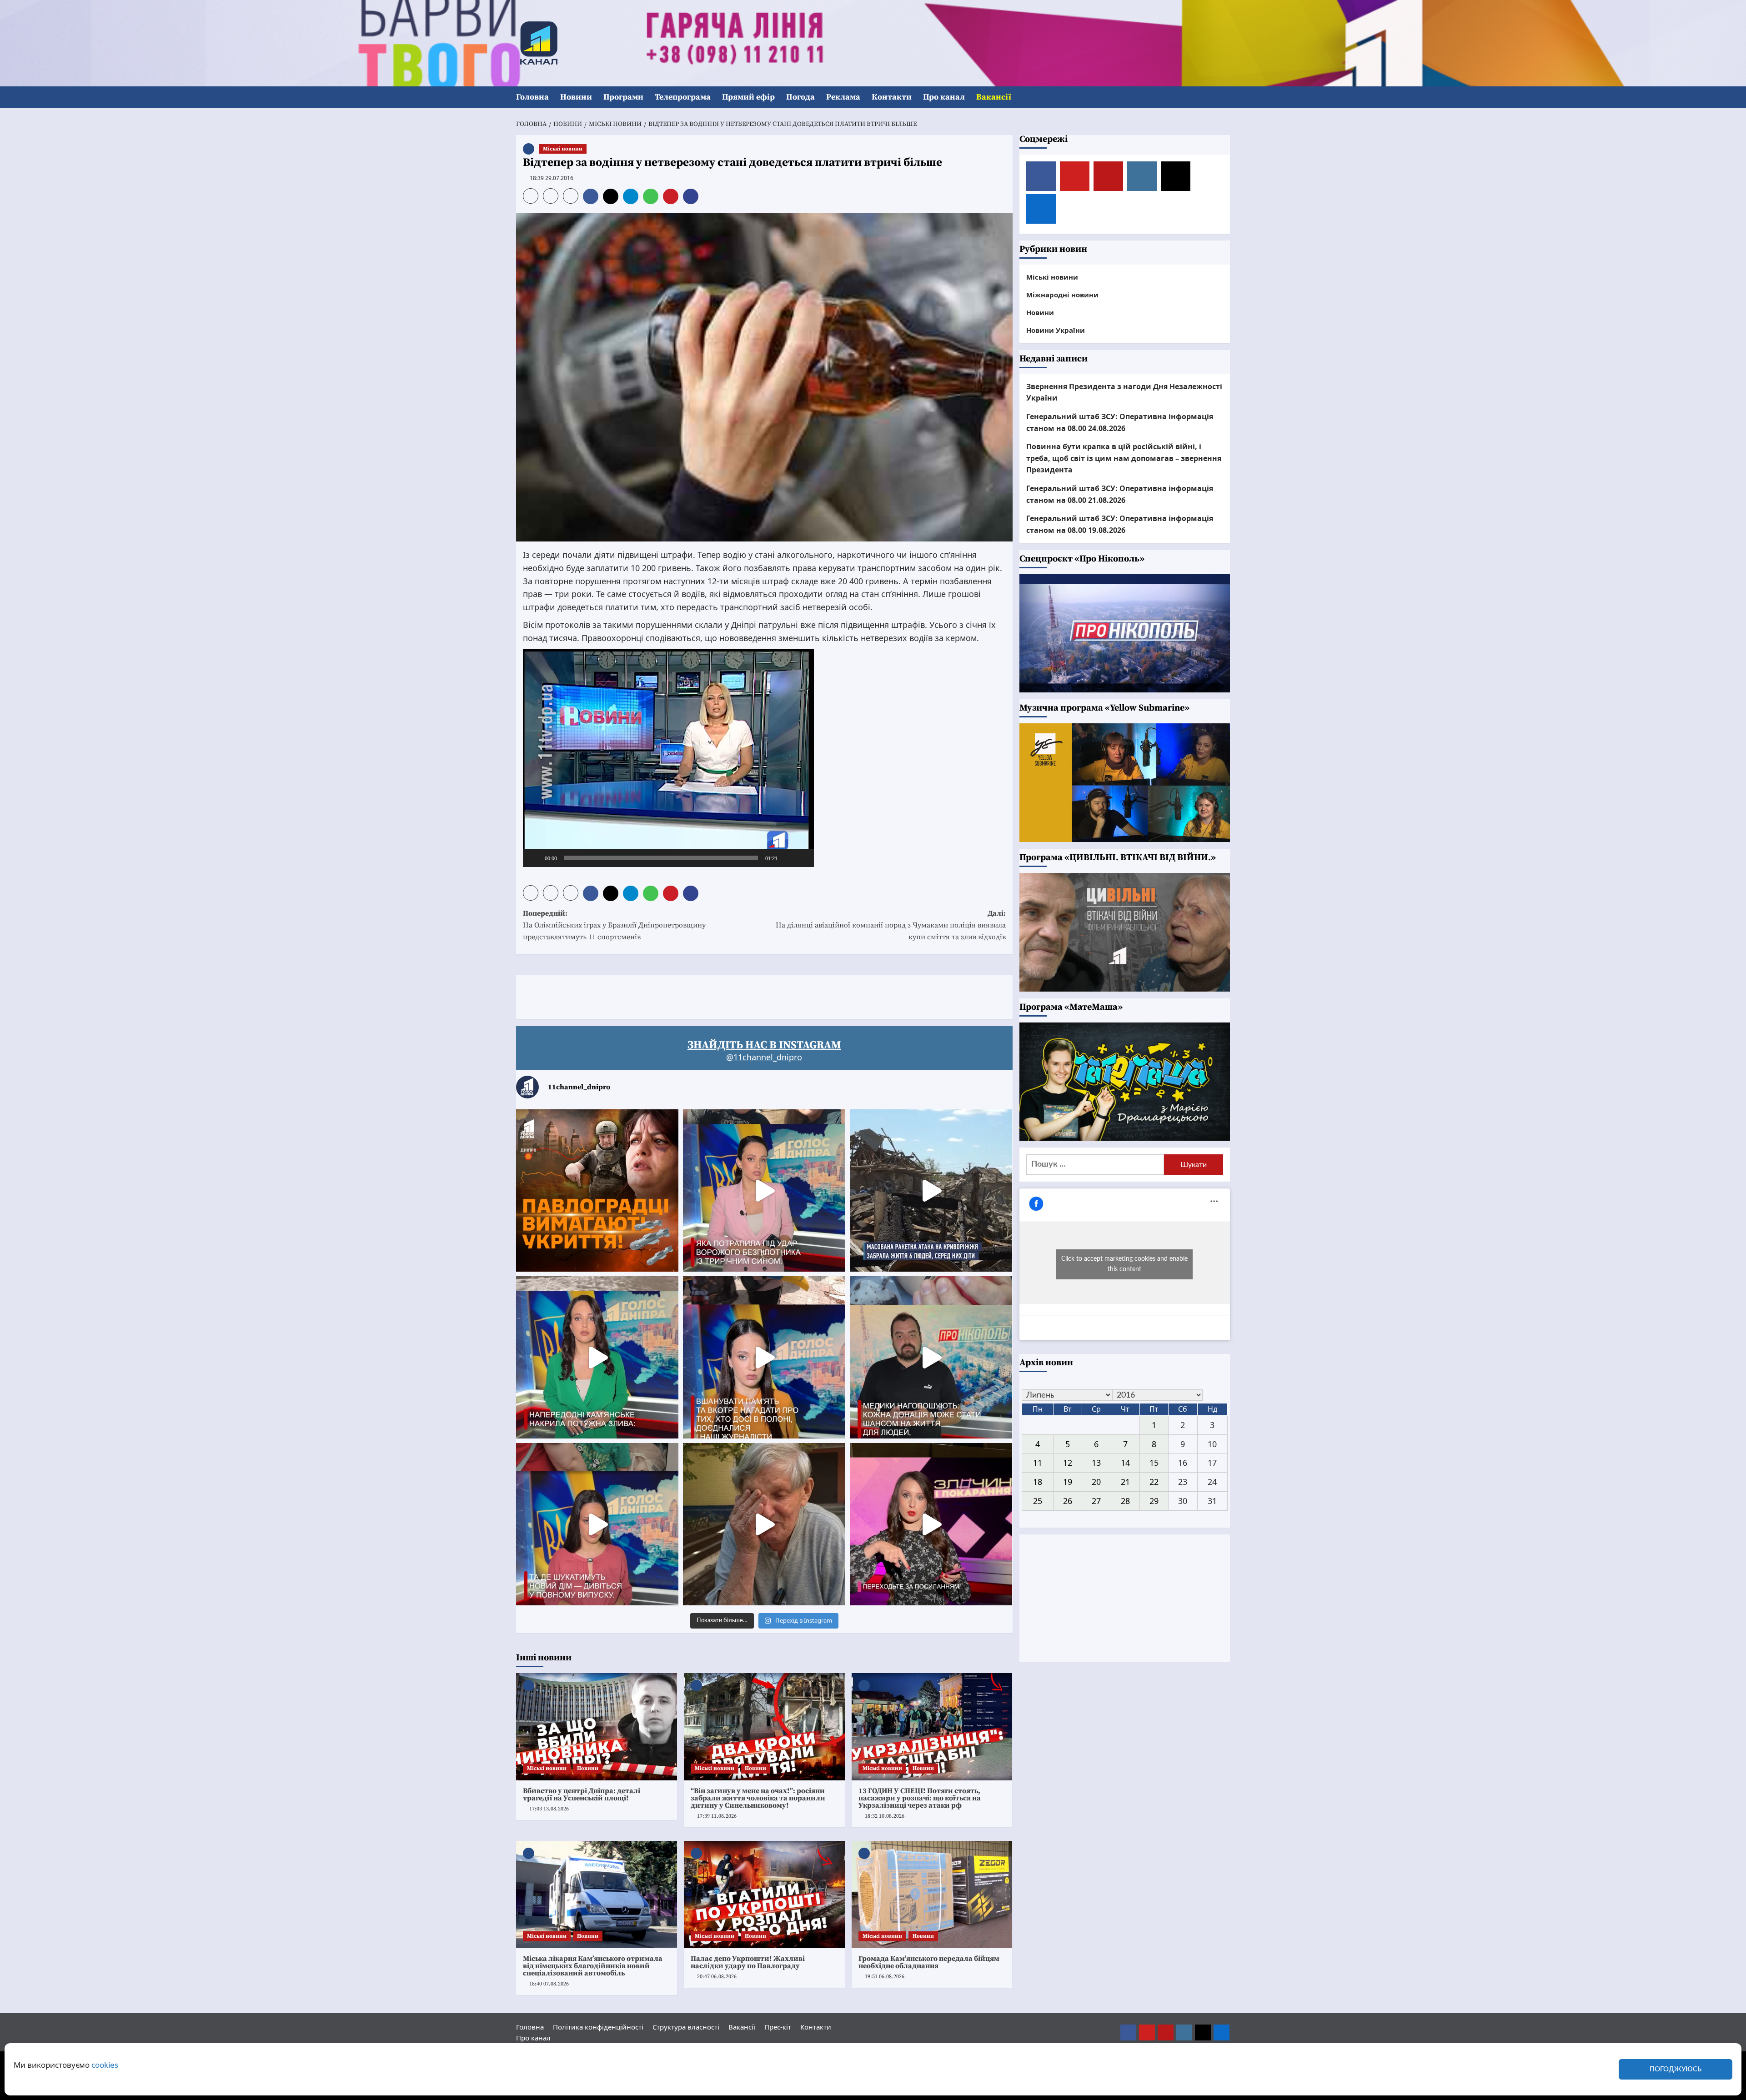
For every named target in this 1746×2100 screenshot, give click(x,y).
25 (1038, 1501)
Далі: (891, 925)
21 (1125, 1482)
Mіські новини (563, 149)
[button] (1224, 98)
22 (1154, 1482)
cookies (105, 2065)
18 (1038, 1482)
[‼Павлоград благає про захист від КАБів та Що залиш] (597, 1190)
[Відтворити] (535, 858)
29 (1154, 1501)
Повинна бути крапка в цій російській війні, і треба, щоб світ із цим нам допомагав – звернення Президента (1124, 458)
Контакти (892, 97)
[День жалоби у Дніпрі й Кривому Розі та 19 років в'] (764, 1190)
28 (1125, 1501)
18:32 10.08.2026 (885, 1816)
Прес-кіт (778, 2027)
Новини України (1056, 330)
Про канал (944, 97)
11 (1038, 1463)
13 (1096, 1463)
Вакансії (994, 97)
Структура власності (686, 2027)
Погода (800, 97)
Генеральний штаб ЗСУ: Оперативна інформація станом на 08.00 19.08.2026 (1120, 524)
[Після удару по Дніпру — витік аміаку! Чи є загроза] (764, 1524)
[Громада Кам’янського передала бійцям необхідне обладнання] (932, 1895)
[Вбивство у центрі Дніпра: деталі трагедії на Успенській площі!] (597, 1727)
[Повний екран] (802, 858)
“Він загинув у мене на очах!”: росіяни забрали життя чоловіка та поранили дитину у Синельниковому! (758, 1798)
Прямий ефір (748, 97)
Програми (623, 97)
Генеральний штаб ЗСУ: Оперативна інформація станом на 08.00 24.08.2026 (1120, 422)
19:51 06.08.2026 (885, 1977)
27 (1096, 1501)
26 (1068, 1501)
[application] (668, 758)
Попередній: (614, 925)
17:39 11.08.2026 (717, 1816)
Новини (576, 97)
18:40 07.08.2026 (549, 1984)
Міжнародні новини (1062, 295)
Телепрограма (683, 97)
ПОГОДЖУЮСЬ (1676, 2069)
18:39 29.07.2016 (552, 178)
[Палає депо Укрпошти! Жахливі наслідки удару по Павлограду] (764, 1895)
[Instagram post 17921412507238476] (931, 1190)
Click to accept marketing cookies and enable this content (1124, 1264)
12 (1068, 1463)
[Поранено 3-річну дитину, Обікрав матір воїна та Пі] (597, 1357)
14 (1125, 1463)
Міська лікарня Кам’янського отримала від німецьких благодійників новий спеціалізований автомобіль (593, 1966)
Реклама (843, 97)
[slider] (661, 858)
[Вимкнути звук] (788, 858)
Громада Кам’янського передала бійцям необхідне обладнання (929, 1962)
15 (1154, 1463)
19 (1068, 1482)
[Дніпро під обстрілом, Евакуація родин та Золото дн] (597, 1524)
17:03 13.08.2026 (549, 1809)
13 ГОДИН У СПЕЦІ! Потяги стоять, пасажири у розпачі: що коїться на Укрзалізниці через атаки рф (920, 1798)
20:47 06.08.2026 (717, 1977)
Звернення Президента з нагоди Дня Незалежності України (1124, 392)
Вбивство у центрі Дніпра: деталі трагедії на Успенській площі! (582, 1794)
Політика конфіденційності (598, 2027)
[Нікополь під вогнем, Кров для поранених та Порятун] (931, 1357)
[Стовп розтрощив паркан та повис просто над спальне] (764, 1357)
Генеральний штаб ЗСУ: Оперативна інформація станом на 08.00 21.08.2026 (1120, 494)
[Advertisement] (682, 995)
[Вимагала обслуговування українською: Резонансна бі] (931, 1524)
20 (1096, 1482)
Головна (532, 97)
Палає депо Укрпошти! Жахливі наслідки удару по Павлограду (748, 1962)
